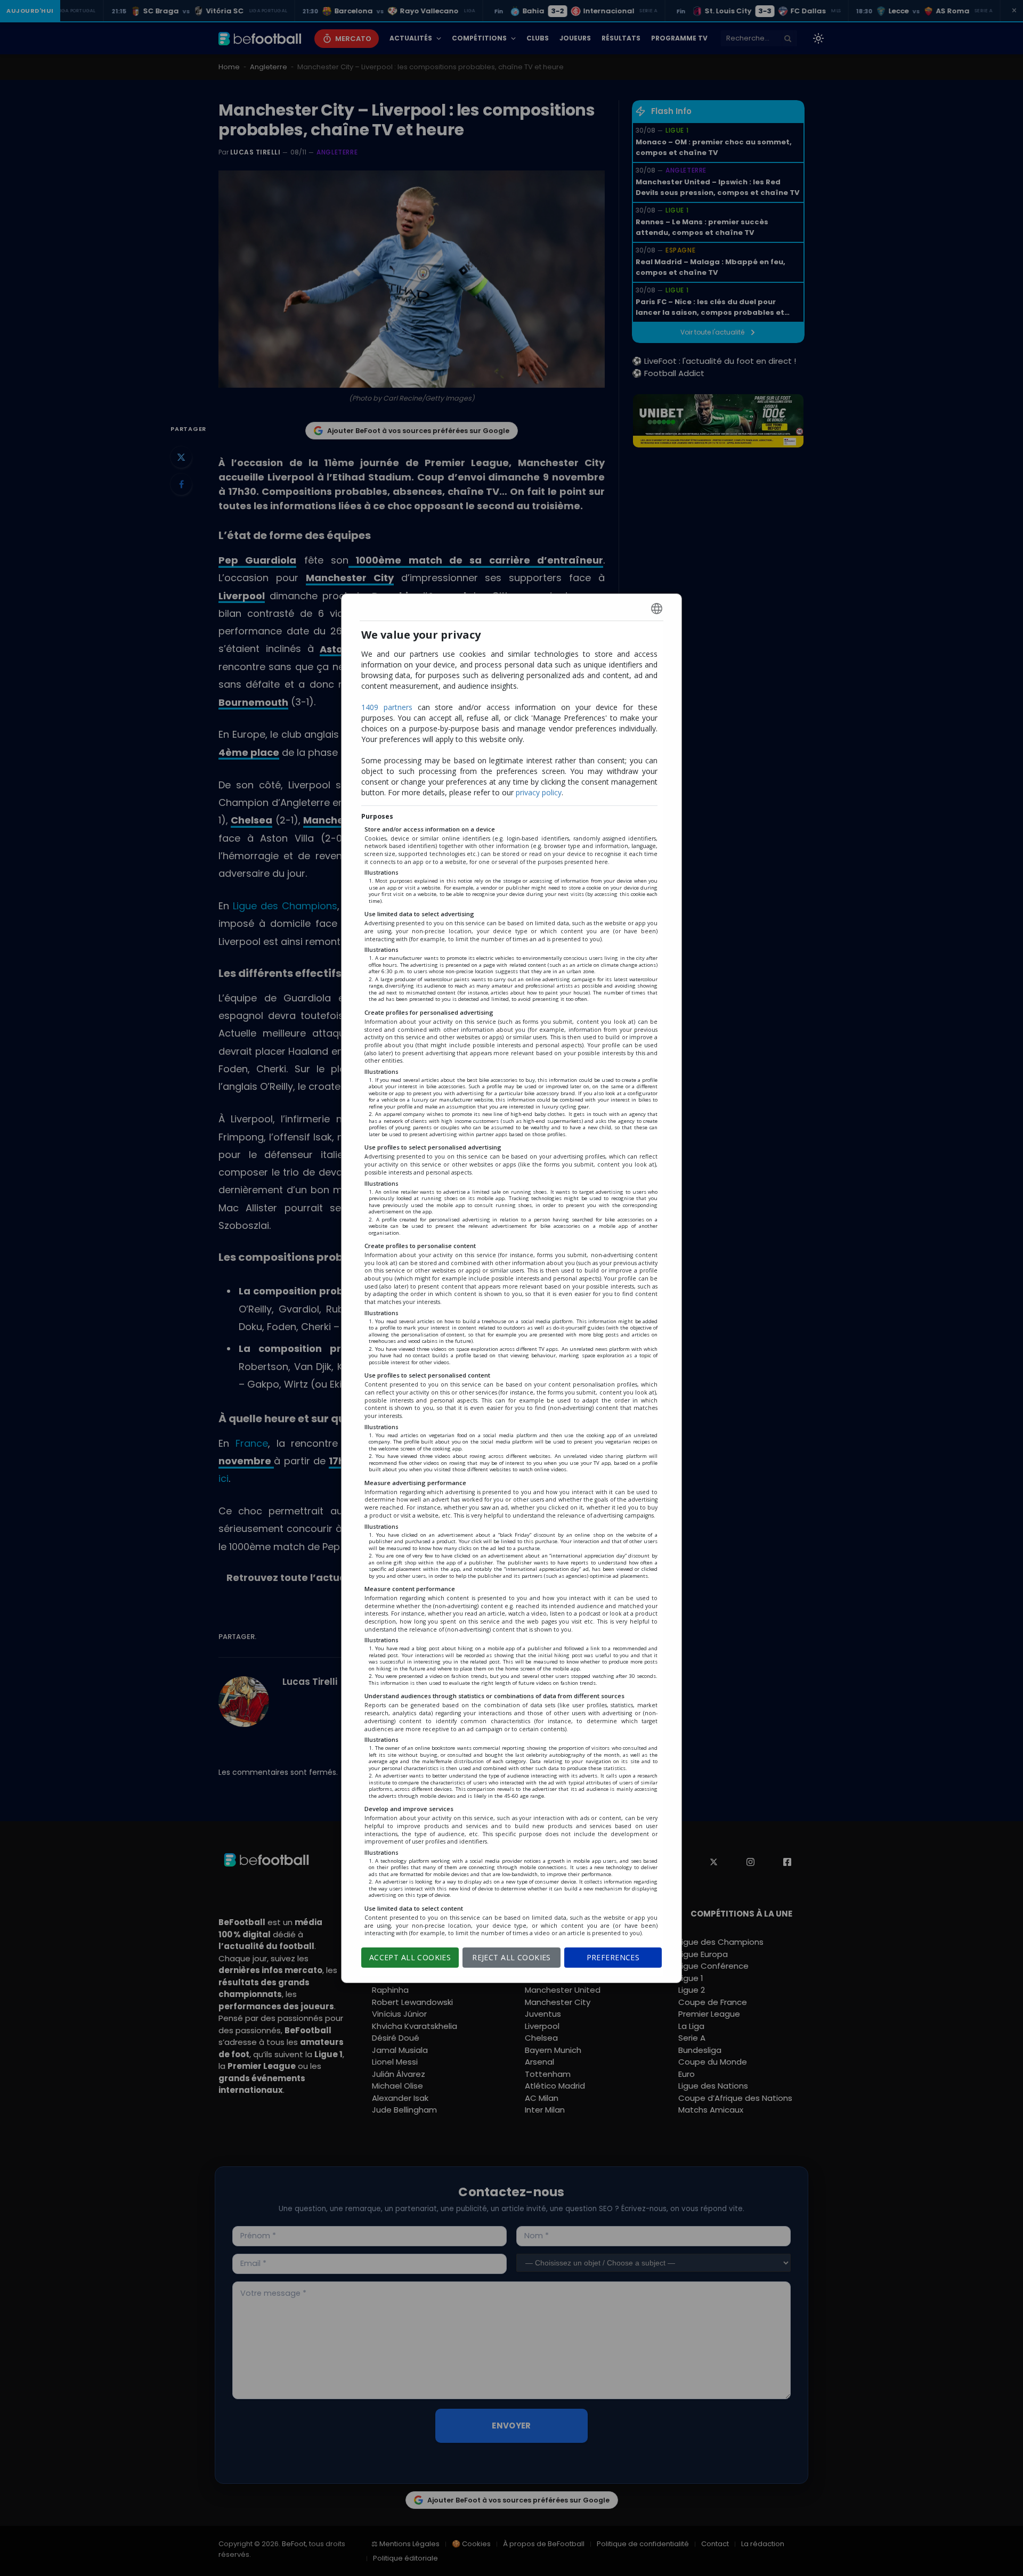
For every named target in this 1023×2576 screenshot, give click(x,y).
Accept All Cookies (410, 1957)
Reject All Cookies (511, 1957)
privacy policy (539, 792)
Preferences (613, 1957)
